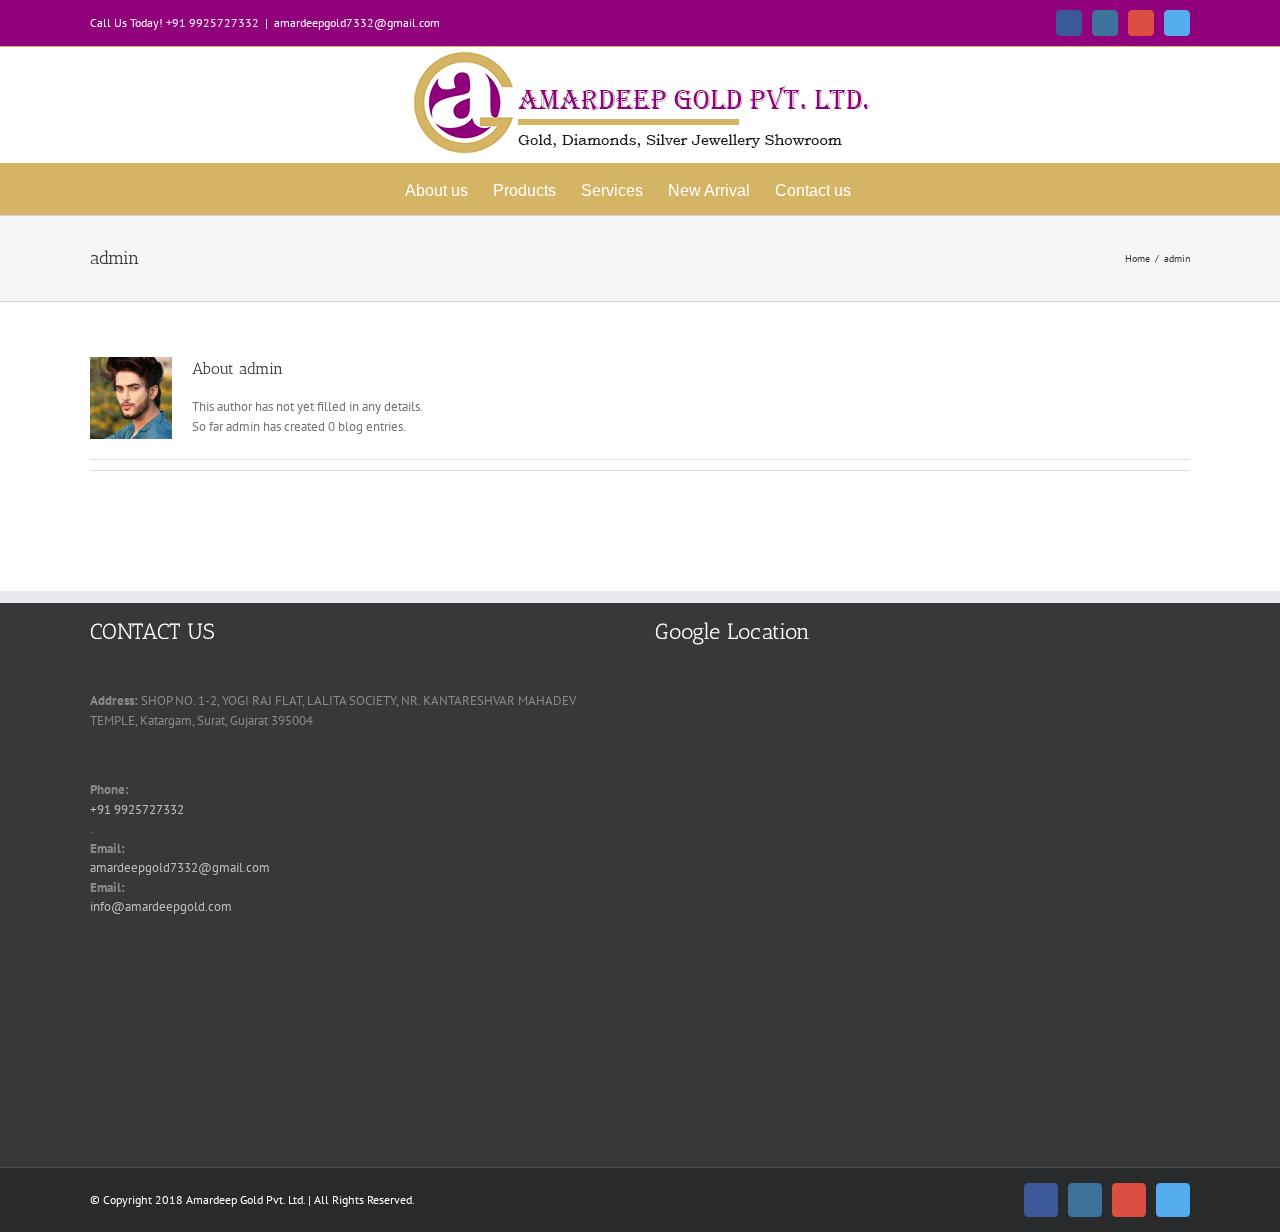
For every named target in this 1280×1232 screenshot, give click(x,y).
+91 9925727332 (137, 809)
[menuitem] (436, 189)
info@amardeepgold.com (161, 906)
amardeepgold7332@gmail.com (357, 22)
